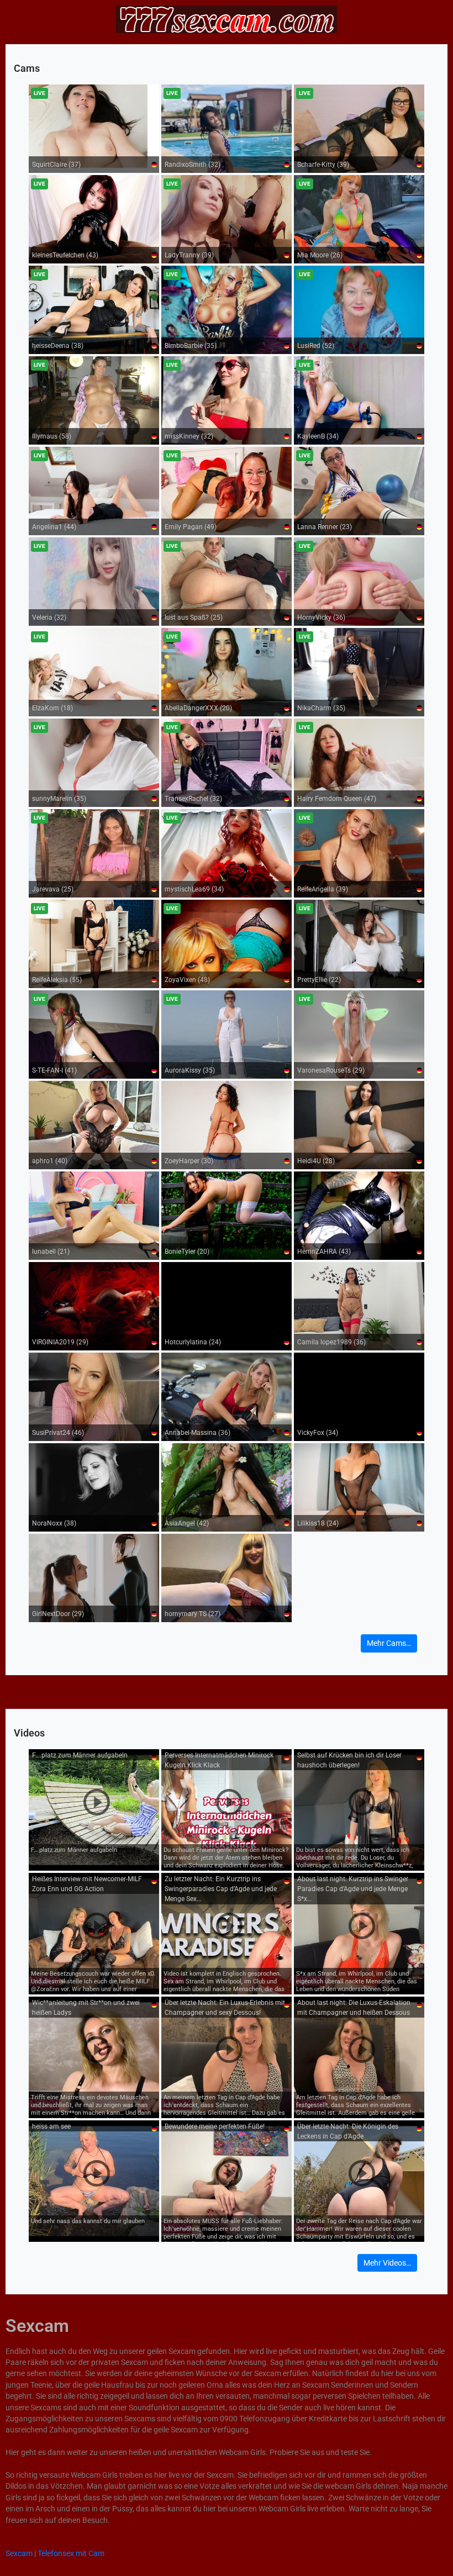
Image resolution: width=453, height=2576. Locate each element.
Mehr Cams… (389, 1643)
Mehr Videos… (387, 2263)
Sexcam (19, 2553)
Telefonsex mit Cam (71, 2553)
